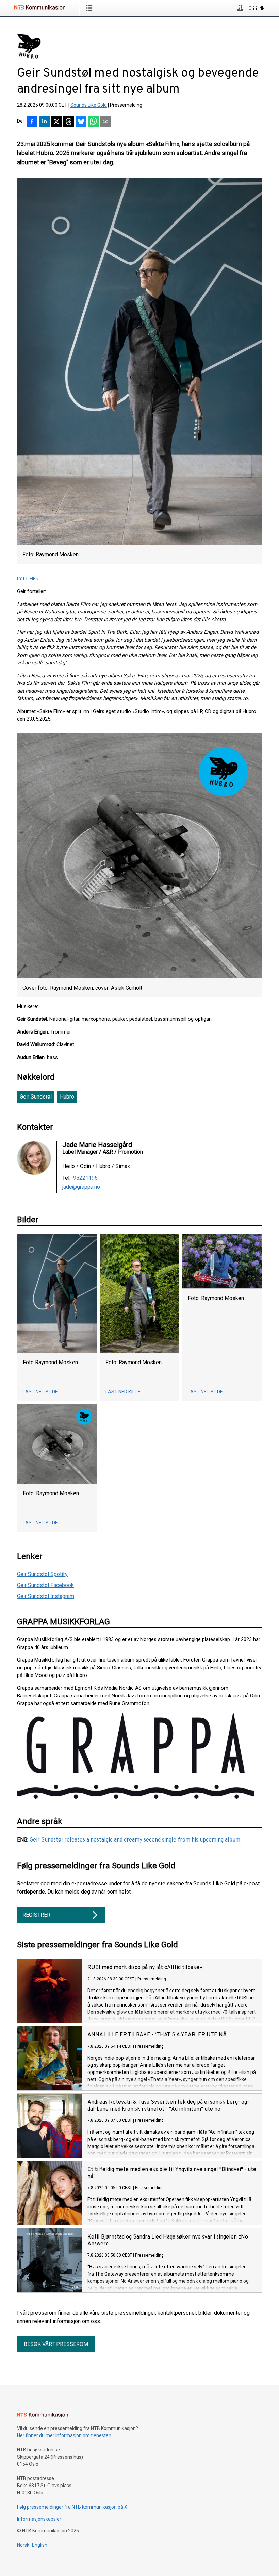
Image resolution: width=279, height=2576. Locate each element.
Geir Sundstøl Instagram (46, 1596)
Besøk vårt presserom (56, 2344)
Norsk (23, 2545)
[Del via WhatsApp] (93, 122)
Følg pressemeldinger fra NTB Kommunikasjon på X (72, 2507)
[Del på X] (56, 122)
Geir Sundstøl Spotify (42, 1574)
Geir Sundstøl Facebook (45, 1585)
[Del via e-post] (105, 122)
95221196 (85, 1178)
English (40, 2545)
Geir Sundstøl (36, 1097)
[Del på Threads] (69, 122)
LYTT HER (28, 579)
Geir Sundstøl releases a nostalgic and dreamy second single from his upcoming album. (136, 1840)
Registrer (36, 1915)
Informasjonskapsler (39, 2519)
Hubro (67, 1097)
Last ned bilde (40, 1392)
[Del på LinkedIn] (44, 122)
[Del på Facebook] (32, 122)
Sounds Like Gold (89, 105)
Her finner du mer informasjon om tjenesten (64, 2435)
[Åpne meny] (91, 8)
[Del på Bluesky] (81, 122)
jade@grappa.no (81, 1187)
